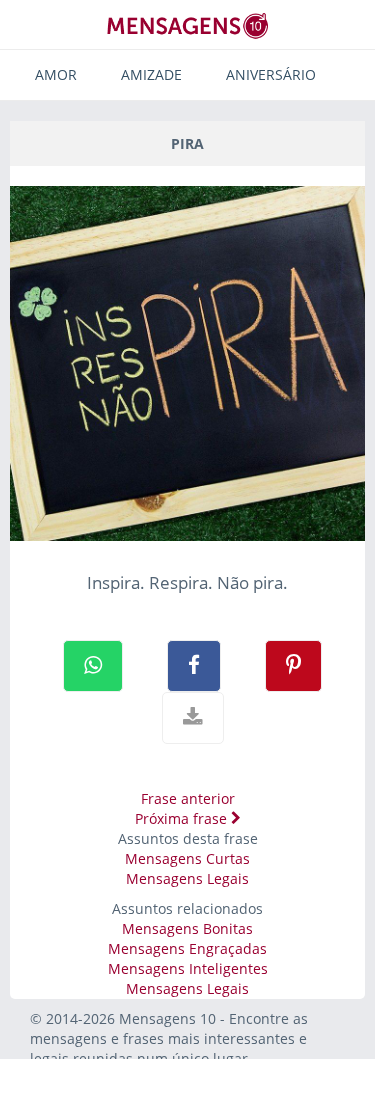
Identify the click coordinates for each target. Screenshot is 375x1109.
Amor (56, 74)
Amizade (151, 74)
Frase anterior (188, 798)
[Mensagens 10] (188, 25)
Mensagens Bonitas (187, 928)
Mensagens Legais (187, 878)
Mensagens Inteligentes (188, 968)
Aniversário (271, 74)
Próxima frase (183, 818)
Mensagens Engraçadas (187, 948)
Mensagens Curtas (187, 858)
